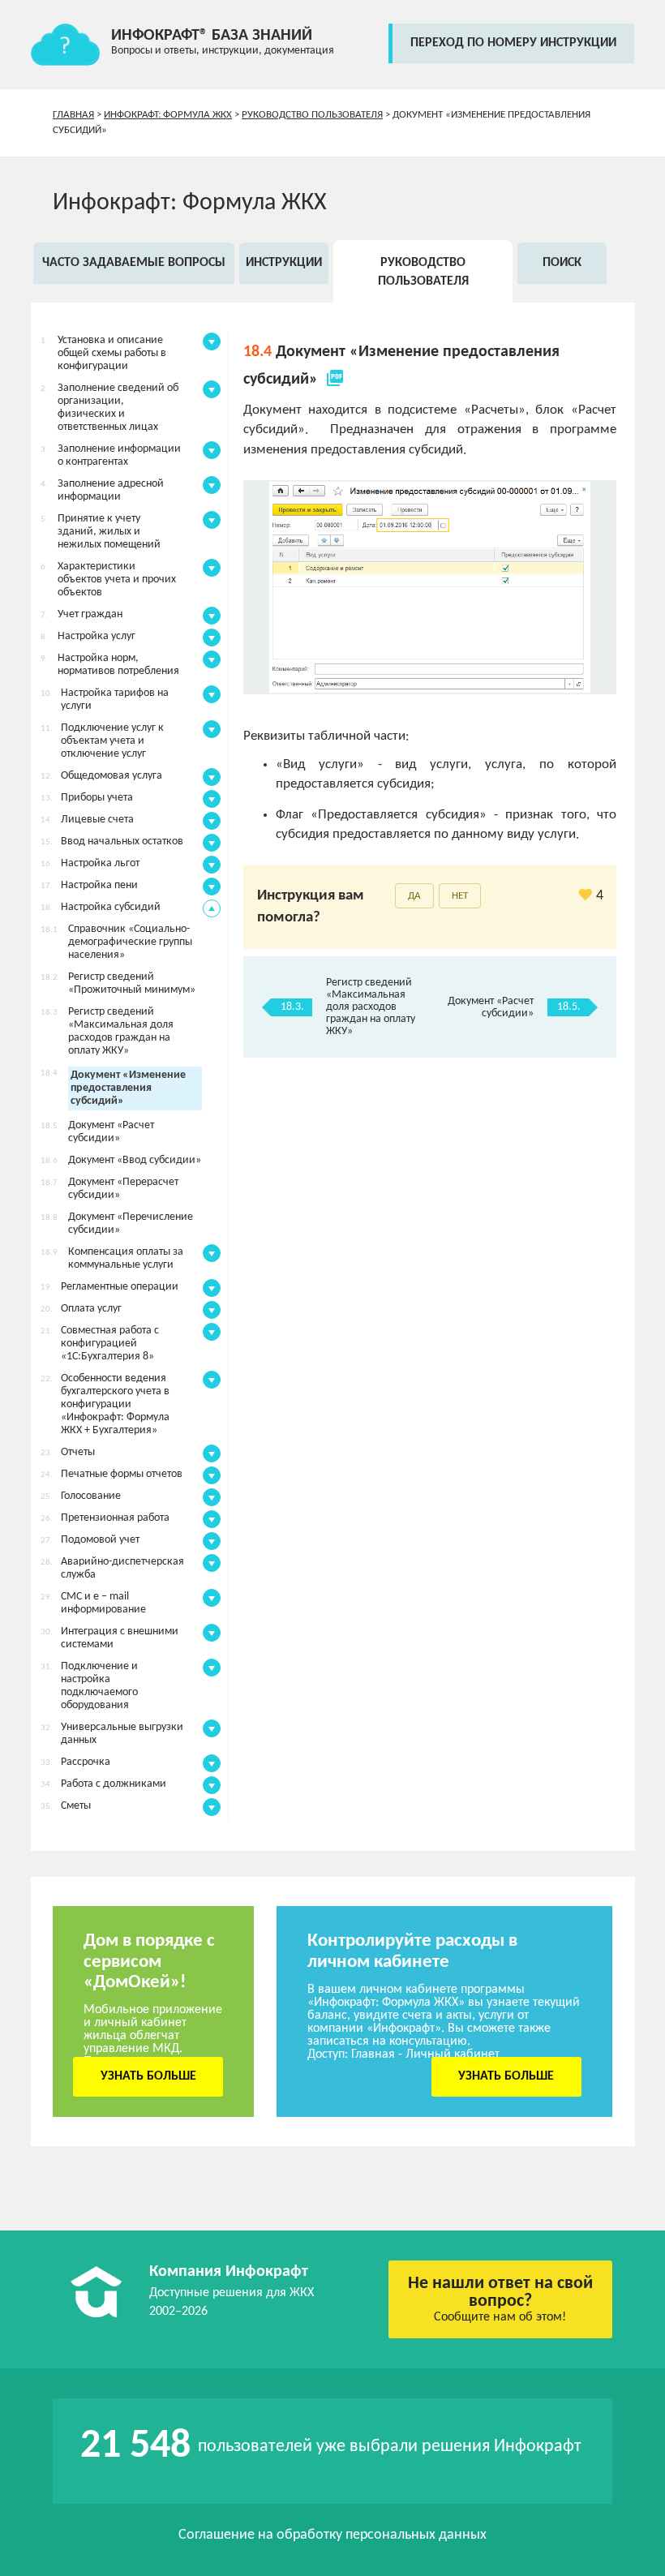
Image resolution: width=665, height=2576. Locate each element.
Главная (73, 115)
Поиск (562, 263)
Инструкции (284, 263)
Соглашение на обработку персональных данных (332, 2535)
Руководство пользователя (312, 115)
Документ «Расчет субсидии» (491, 1007)
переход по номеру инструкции (513, 43)
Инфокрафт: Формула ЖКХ (168, 115)
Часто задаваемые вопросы (134, 263)
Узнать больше (148, 2076)
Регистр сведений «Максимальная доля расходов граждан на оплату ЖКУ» (371, 1007)
